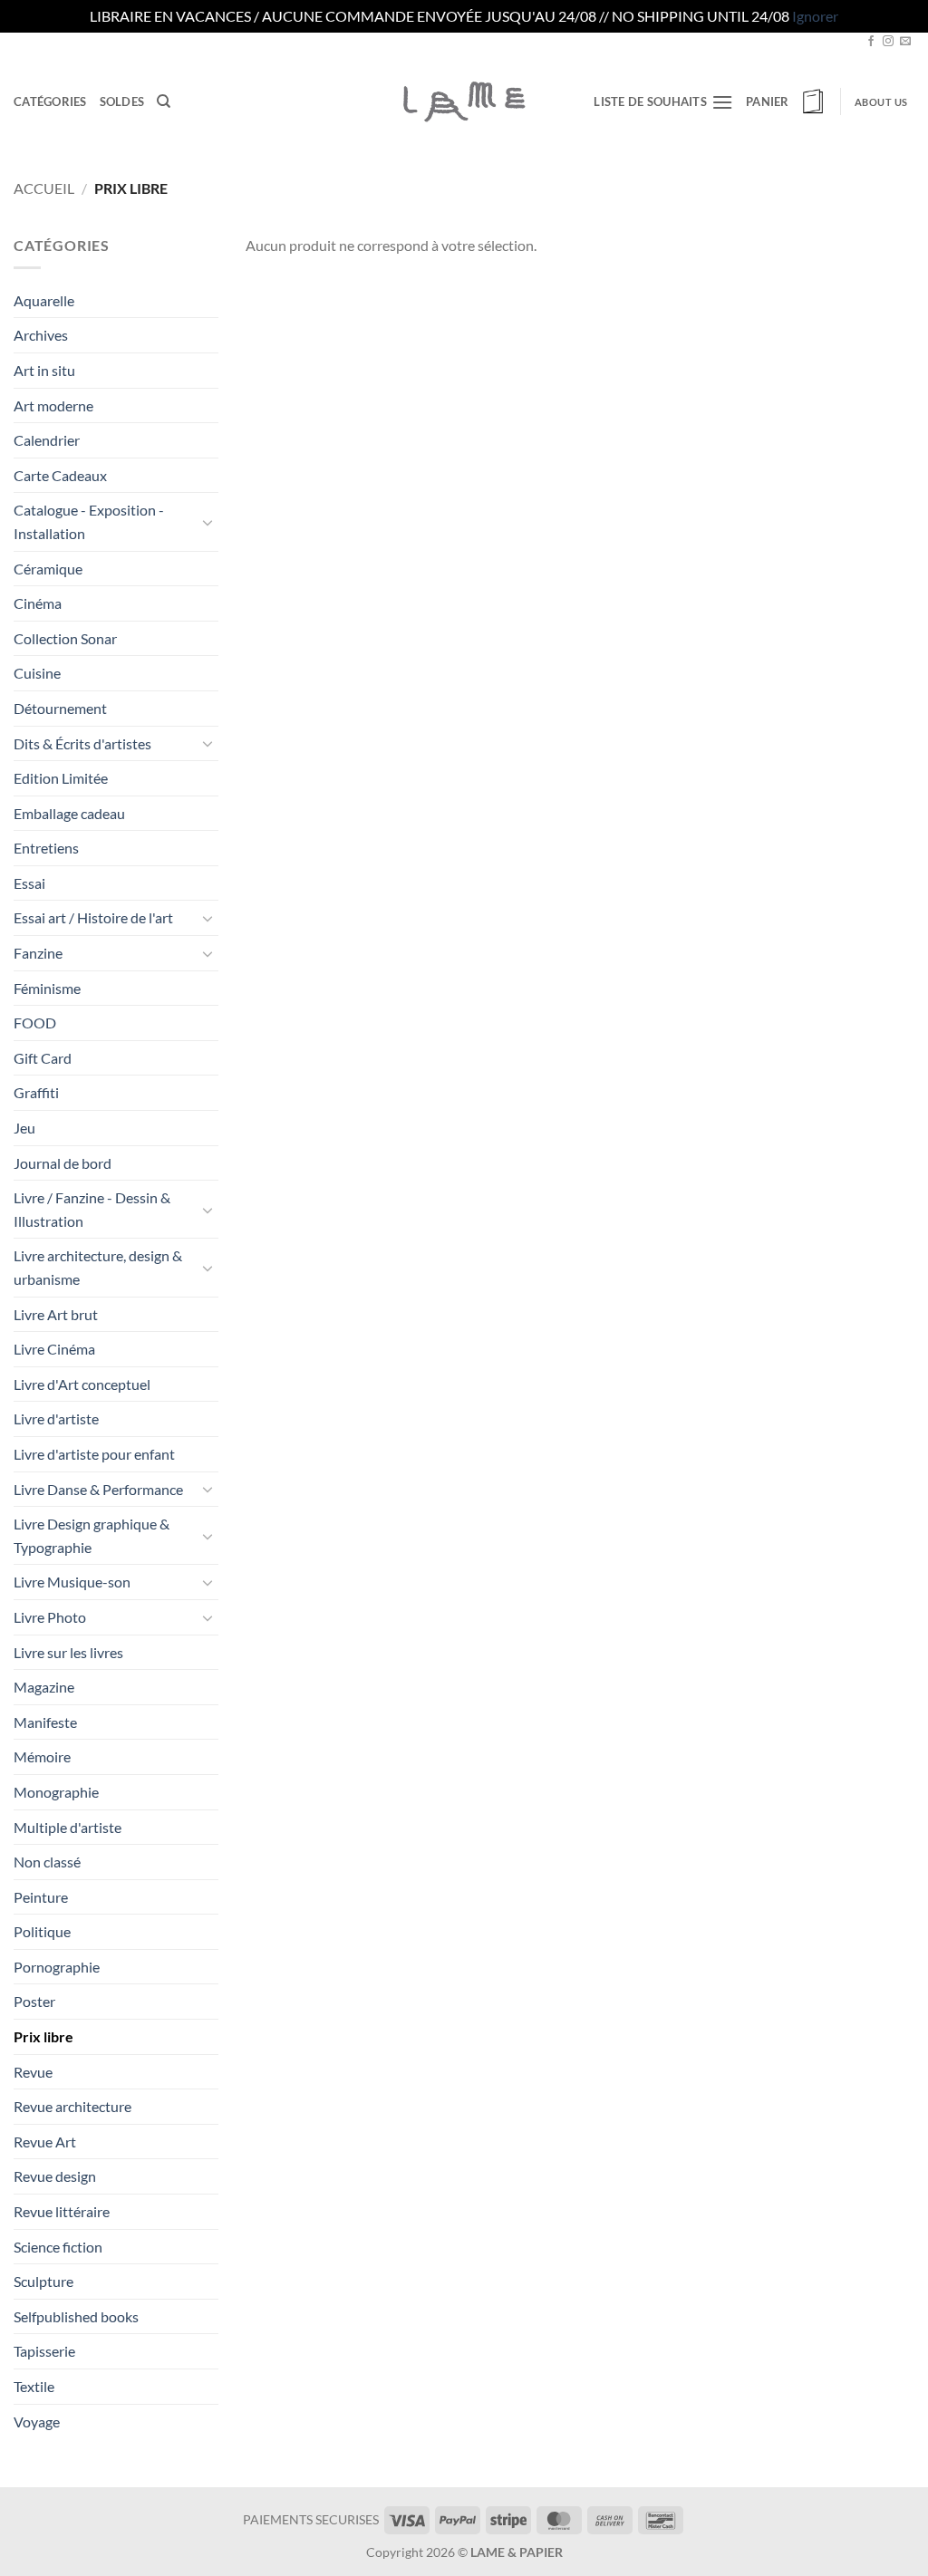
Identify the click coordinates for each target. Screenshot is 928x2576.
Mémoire (42, 1756)
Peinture (41, 1897)
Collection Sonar (65, 638)
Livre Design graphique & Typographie (92, 1535)
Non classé (47, 1862)
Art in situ (44, 370)
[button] (787, 101)
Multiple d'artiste (68, 1827)
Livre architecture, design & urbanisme (98, 1267)
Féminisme (47, 988)
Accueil (44, 188)
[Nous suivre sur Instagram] (888, 42)
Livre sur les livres (68, 1652)
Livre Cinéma (54, 1349)
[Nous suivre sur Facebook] (871, 42)
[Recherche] (164, 101)
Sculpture (43, 2281)
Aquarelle (44, 300)
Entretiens (46, 848)
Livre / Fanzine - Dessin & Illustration (92, 1209)
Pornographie (57, 1967)
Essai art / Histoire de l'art (93, 917)
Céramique (48, 569)
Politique (42, 1931)
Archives (41, 335)
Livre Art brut (56, 1314)
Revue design (55, 2176)
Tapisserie (44, 2351)
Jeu (24, 1128)
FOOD (35, 1023)
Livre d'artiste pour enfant (94, 1454)
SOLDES (122, 101)
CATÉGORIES (50, 101)
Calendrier (47, 440)
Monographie (56, 1792)
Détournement (60, 708)
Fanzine (38, 953)
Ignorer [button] (815, 16)
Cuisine (37, 673)
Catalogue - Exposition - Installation (89, 521)
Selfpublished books (76, 2316)
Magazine (44, 1687)
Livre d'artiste (56, 1418)
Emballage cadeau (69, 813)
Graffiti (36, 1092)
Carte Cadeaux (60, 475)
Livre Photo (50, 1617)
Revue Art (45, 2142)
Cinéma (38, 603)
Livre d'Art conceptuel (82, 1384)
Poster (34, 2001)
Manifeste (45, 1722)
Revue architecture (72, 2106)
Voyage (37, 2422)
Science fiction (58, 2247)
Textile (34, 2386)
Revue (33, 2072)
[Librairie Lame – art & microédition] (464, 101)
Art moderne (53, 405)
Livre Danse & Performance (98, 1489)
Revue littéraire (62, 2211)
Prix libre (43, 2036)
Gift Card (43, 1058)
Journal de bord (63, 1163)
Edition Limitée (61, 778)
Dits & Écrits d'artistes (82, 743)
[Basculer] (208, 522)
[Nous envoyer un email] (905, 42)
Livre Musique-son (72, 1582)
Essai (29, 883)
